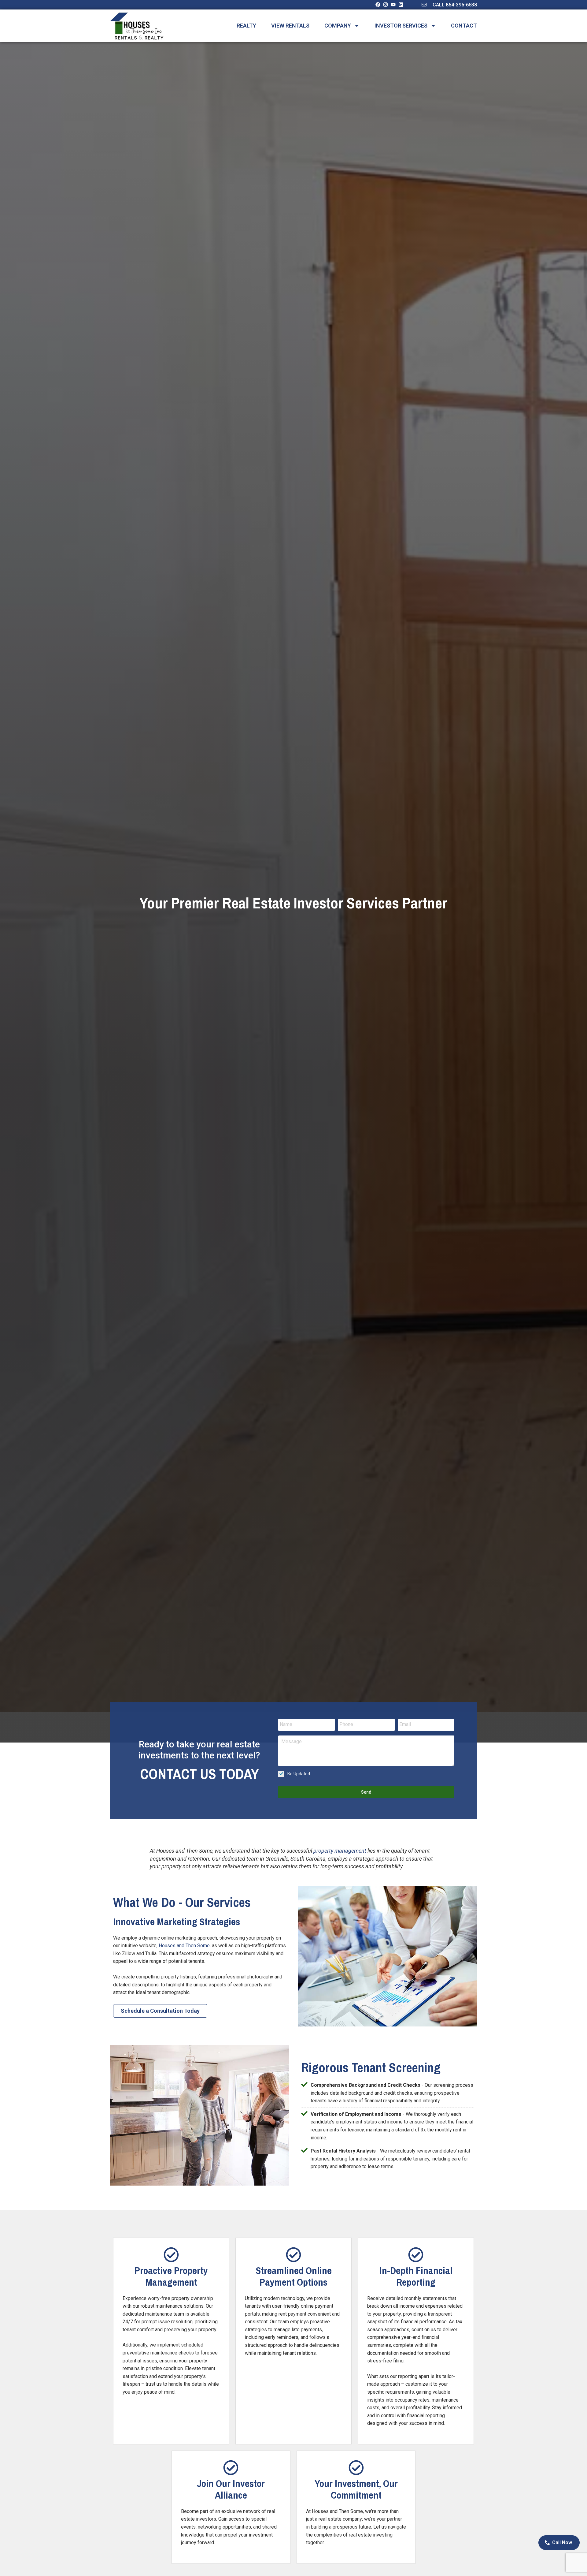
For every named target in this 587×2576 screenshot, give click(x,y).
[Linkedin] (401, 5)
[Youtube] (393, 5)
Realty (246, 26)
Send (366, 1792)
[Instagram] (386, 5)
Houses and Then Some (184, 1946)
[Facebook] (378, 5)
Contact (464, 26)
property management (340, 1851)
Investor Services (401, 26)
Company (338, 26)
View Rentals (290, 26)
